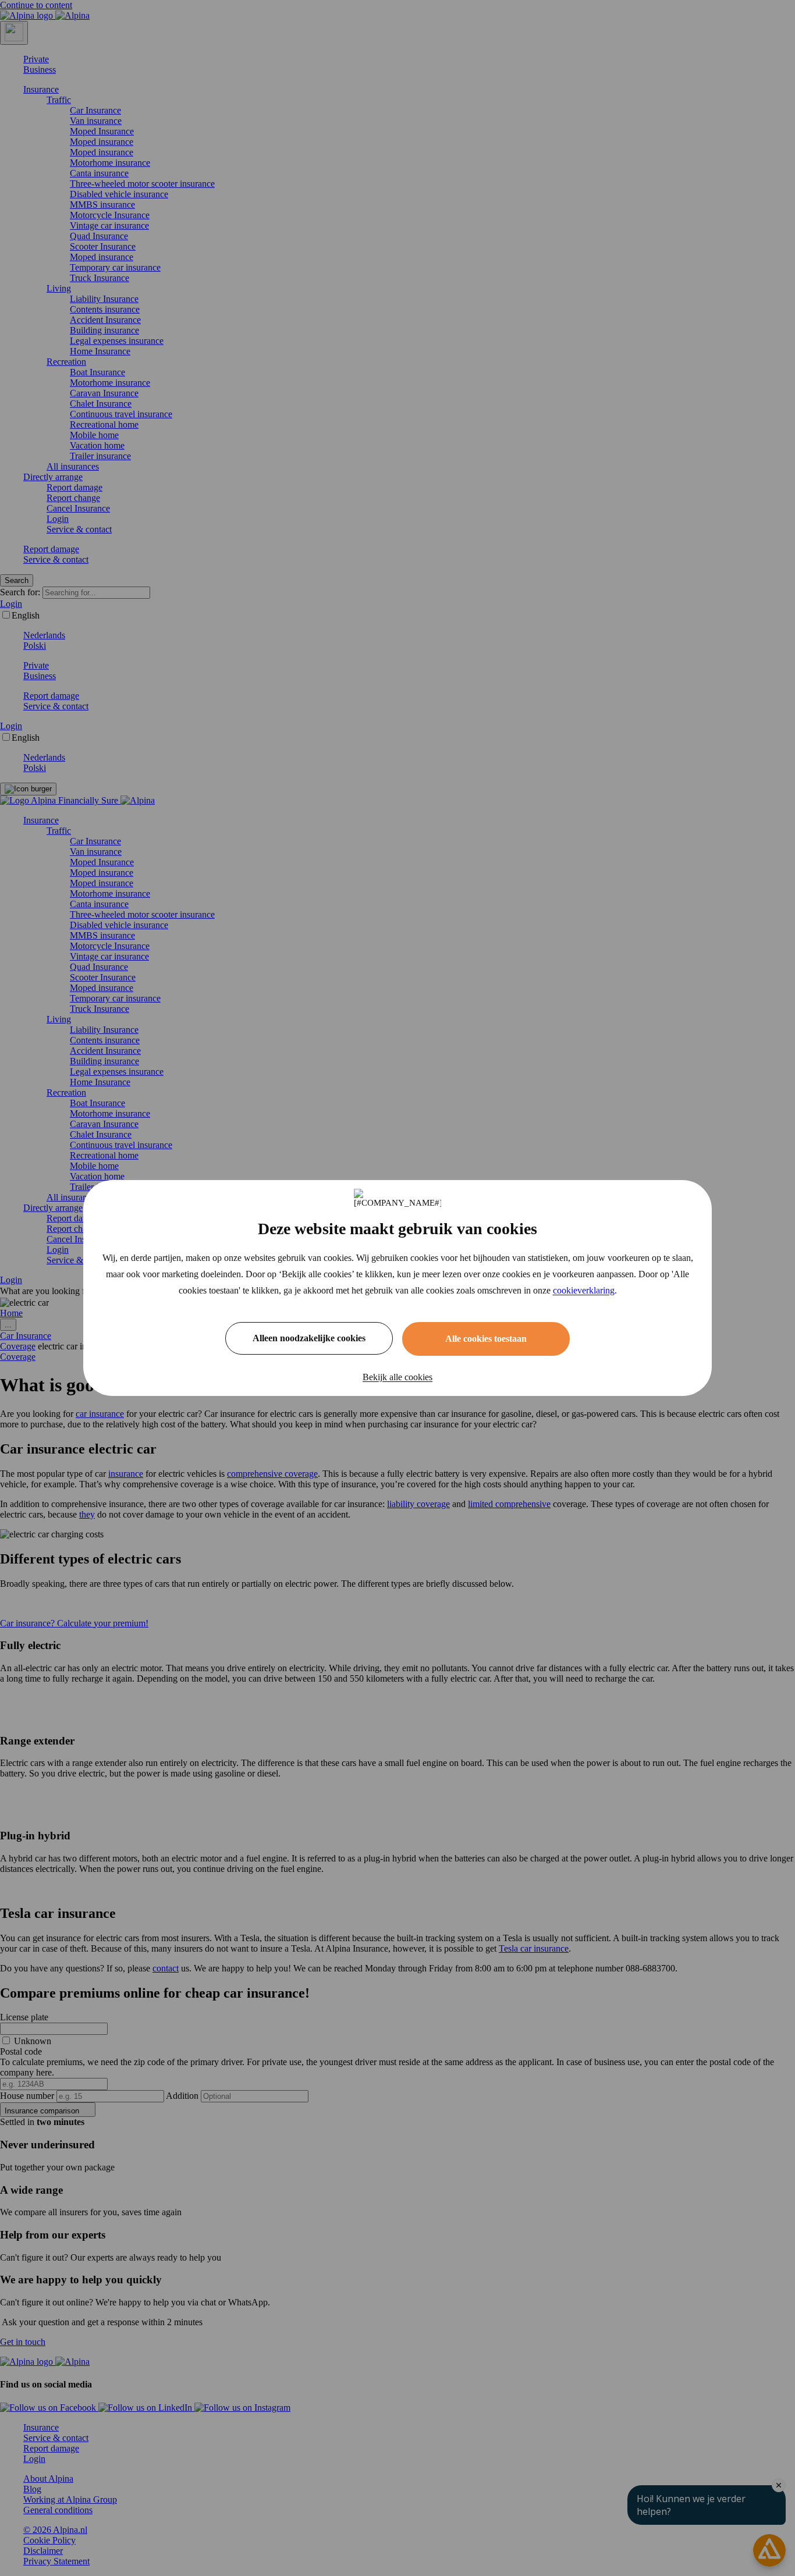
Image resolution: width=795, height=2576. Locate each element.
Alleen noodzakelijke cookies (309, 1338)
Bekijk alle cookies (397, 1377)
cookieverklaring (584, 1290)
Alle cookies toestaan (486, 1339)
